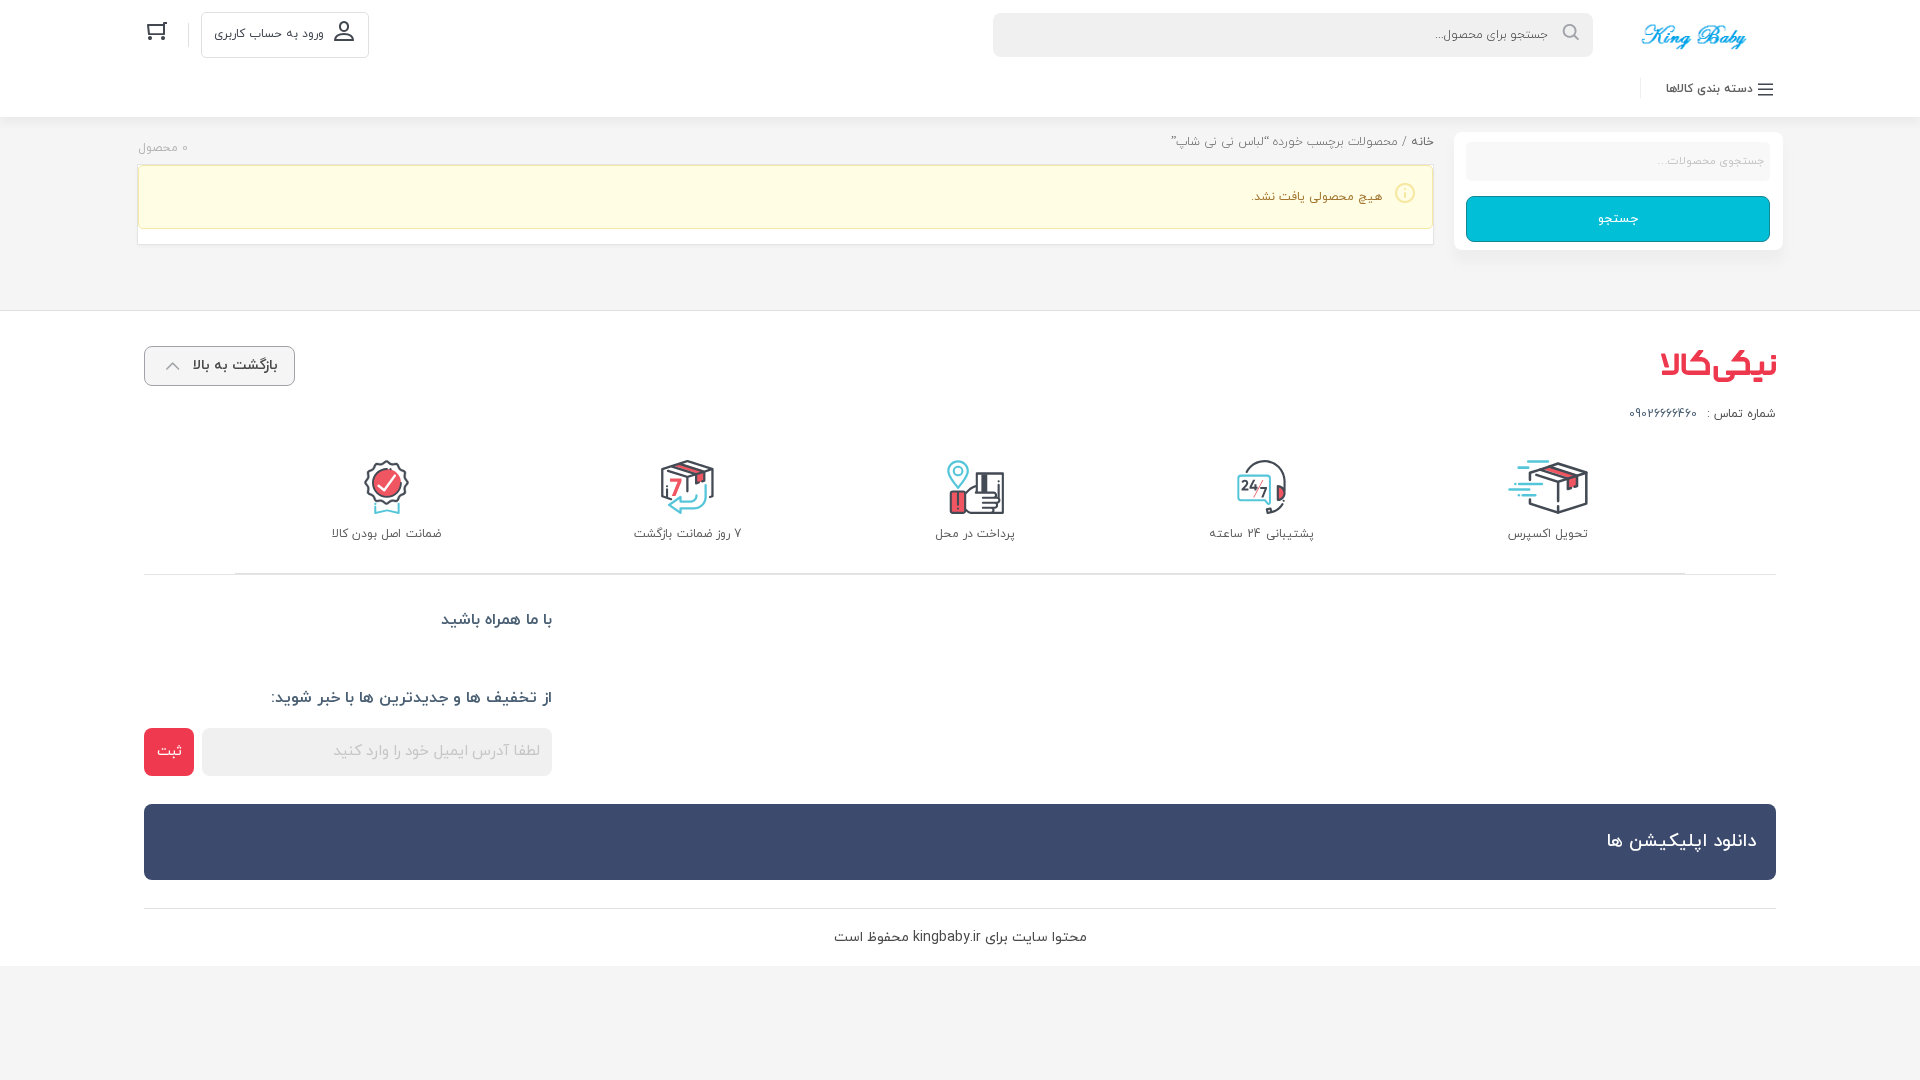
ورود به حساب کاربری (269, 34)
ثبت (169, 751)
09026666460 (1663, 414)
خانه (1422, 142)
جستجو (1618, 219)
